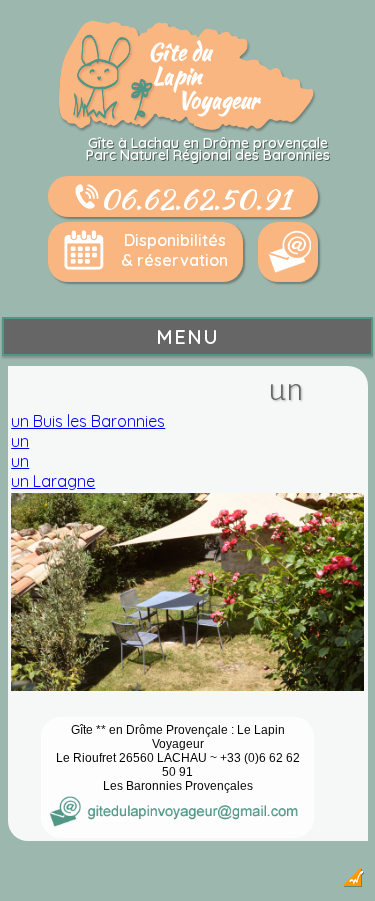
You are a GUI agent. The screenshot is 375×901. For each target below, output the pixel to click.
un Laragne (53, 481)
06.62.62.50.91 (195, 198)
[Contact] (288, 252)
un (20, 441)
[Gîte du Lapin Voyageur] (188, 127)
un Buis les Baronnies (88, 421)
